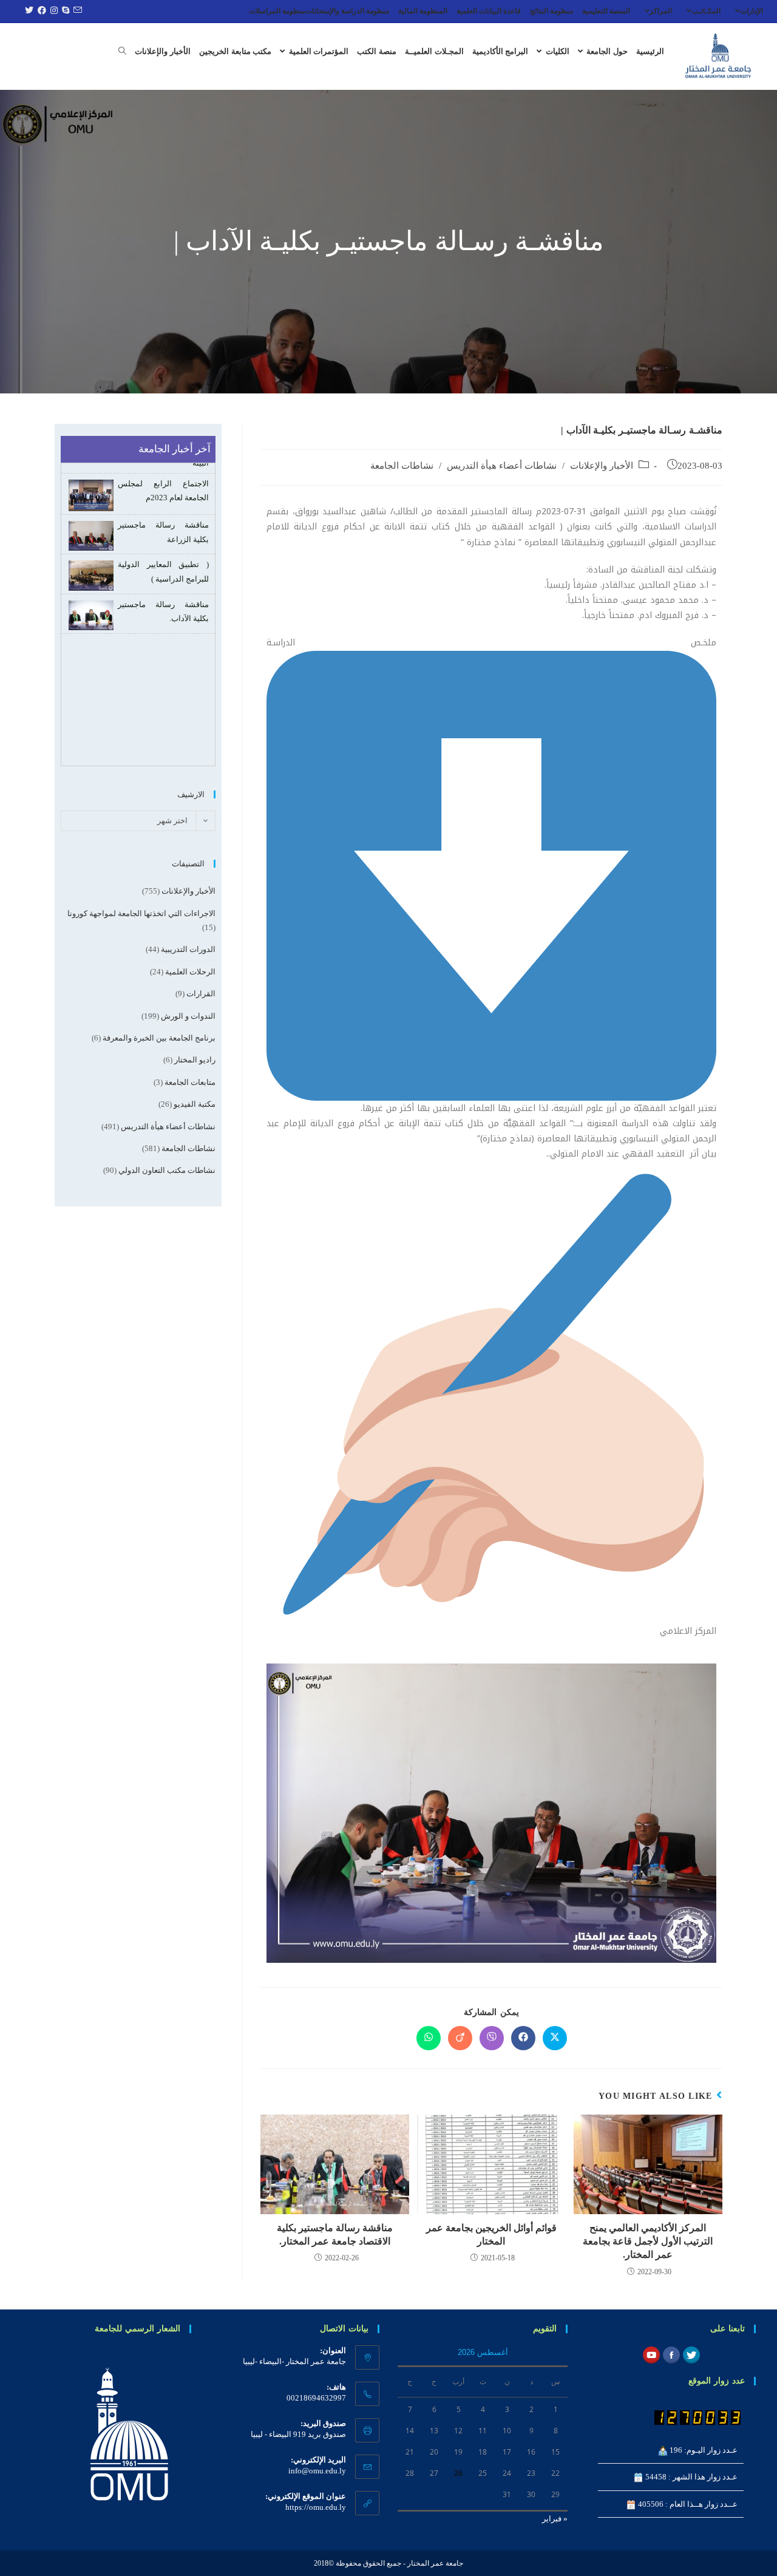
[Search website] (122, 52)
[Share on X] (555, 2038)
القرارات (201, 994)
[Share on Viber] (492, 2038)
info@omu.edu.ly (317, 2471)
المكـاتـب (706, 11)
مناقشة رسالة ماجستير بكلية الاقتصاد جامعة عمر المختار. (335, 2234)
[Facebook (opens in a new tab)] (40, 11)
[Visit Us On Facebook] (671, 2354)
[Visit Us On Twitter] (691, 2354)
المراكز (661, 11)
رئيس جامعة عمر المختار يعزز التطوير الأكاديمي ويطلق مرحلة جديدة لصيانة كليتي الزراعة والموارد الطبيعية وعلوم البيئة (139, 662)
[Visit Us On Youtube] (651, 2354)
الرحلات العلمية (190, 972)
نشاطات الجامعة (402, 466)
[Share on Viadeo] (460, 2038)
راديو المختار (195, 1060)
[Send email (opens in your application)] (76, 11)
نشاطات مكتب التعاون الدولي (167, 1170)
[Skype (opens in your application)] (64, 11)
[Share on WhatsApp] (429, 2038)
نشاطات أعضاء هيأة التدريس (502, 466)
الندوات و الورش (188, 1016)
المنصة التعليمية (606, 11)
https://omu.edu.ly (316, 2507)
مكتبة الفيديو (195, 1104)
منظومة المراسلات (277, 11)
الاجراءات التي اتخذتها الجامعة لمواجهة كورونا (141, 913)
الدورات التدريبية (188, 949)
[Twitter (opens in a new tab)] (28, 11)
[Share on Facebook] (523, 2038)
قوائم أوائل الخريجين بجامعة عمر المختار (491, 2234)
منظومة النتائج (551, 11)
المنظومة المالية (423, 11)
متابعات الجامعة (190, 1082)
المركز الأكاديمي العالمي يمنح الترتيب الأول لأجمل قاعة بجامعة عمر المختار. (648, 2241)
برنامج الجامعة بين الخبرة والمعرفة (159, 1038)
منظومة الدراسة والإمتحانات (347, 11)
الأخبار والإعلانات (602, 466)
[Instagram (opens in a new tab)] (53, 11)
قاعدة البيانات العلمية (489, 11)
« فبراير (555, 2519)
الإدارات (752, 11)
